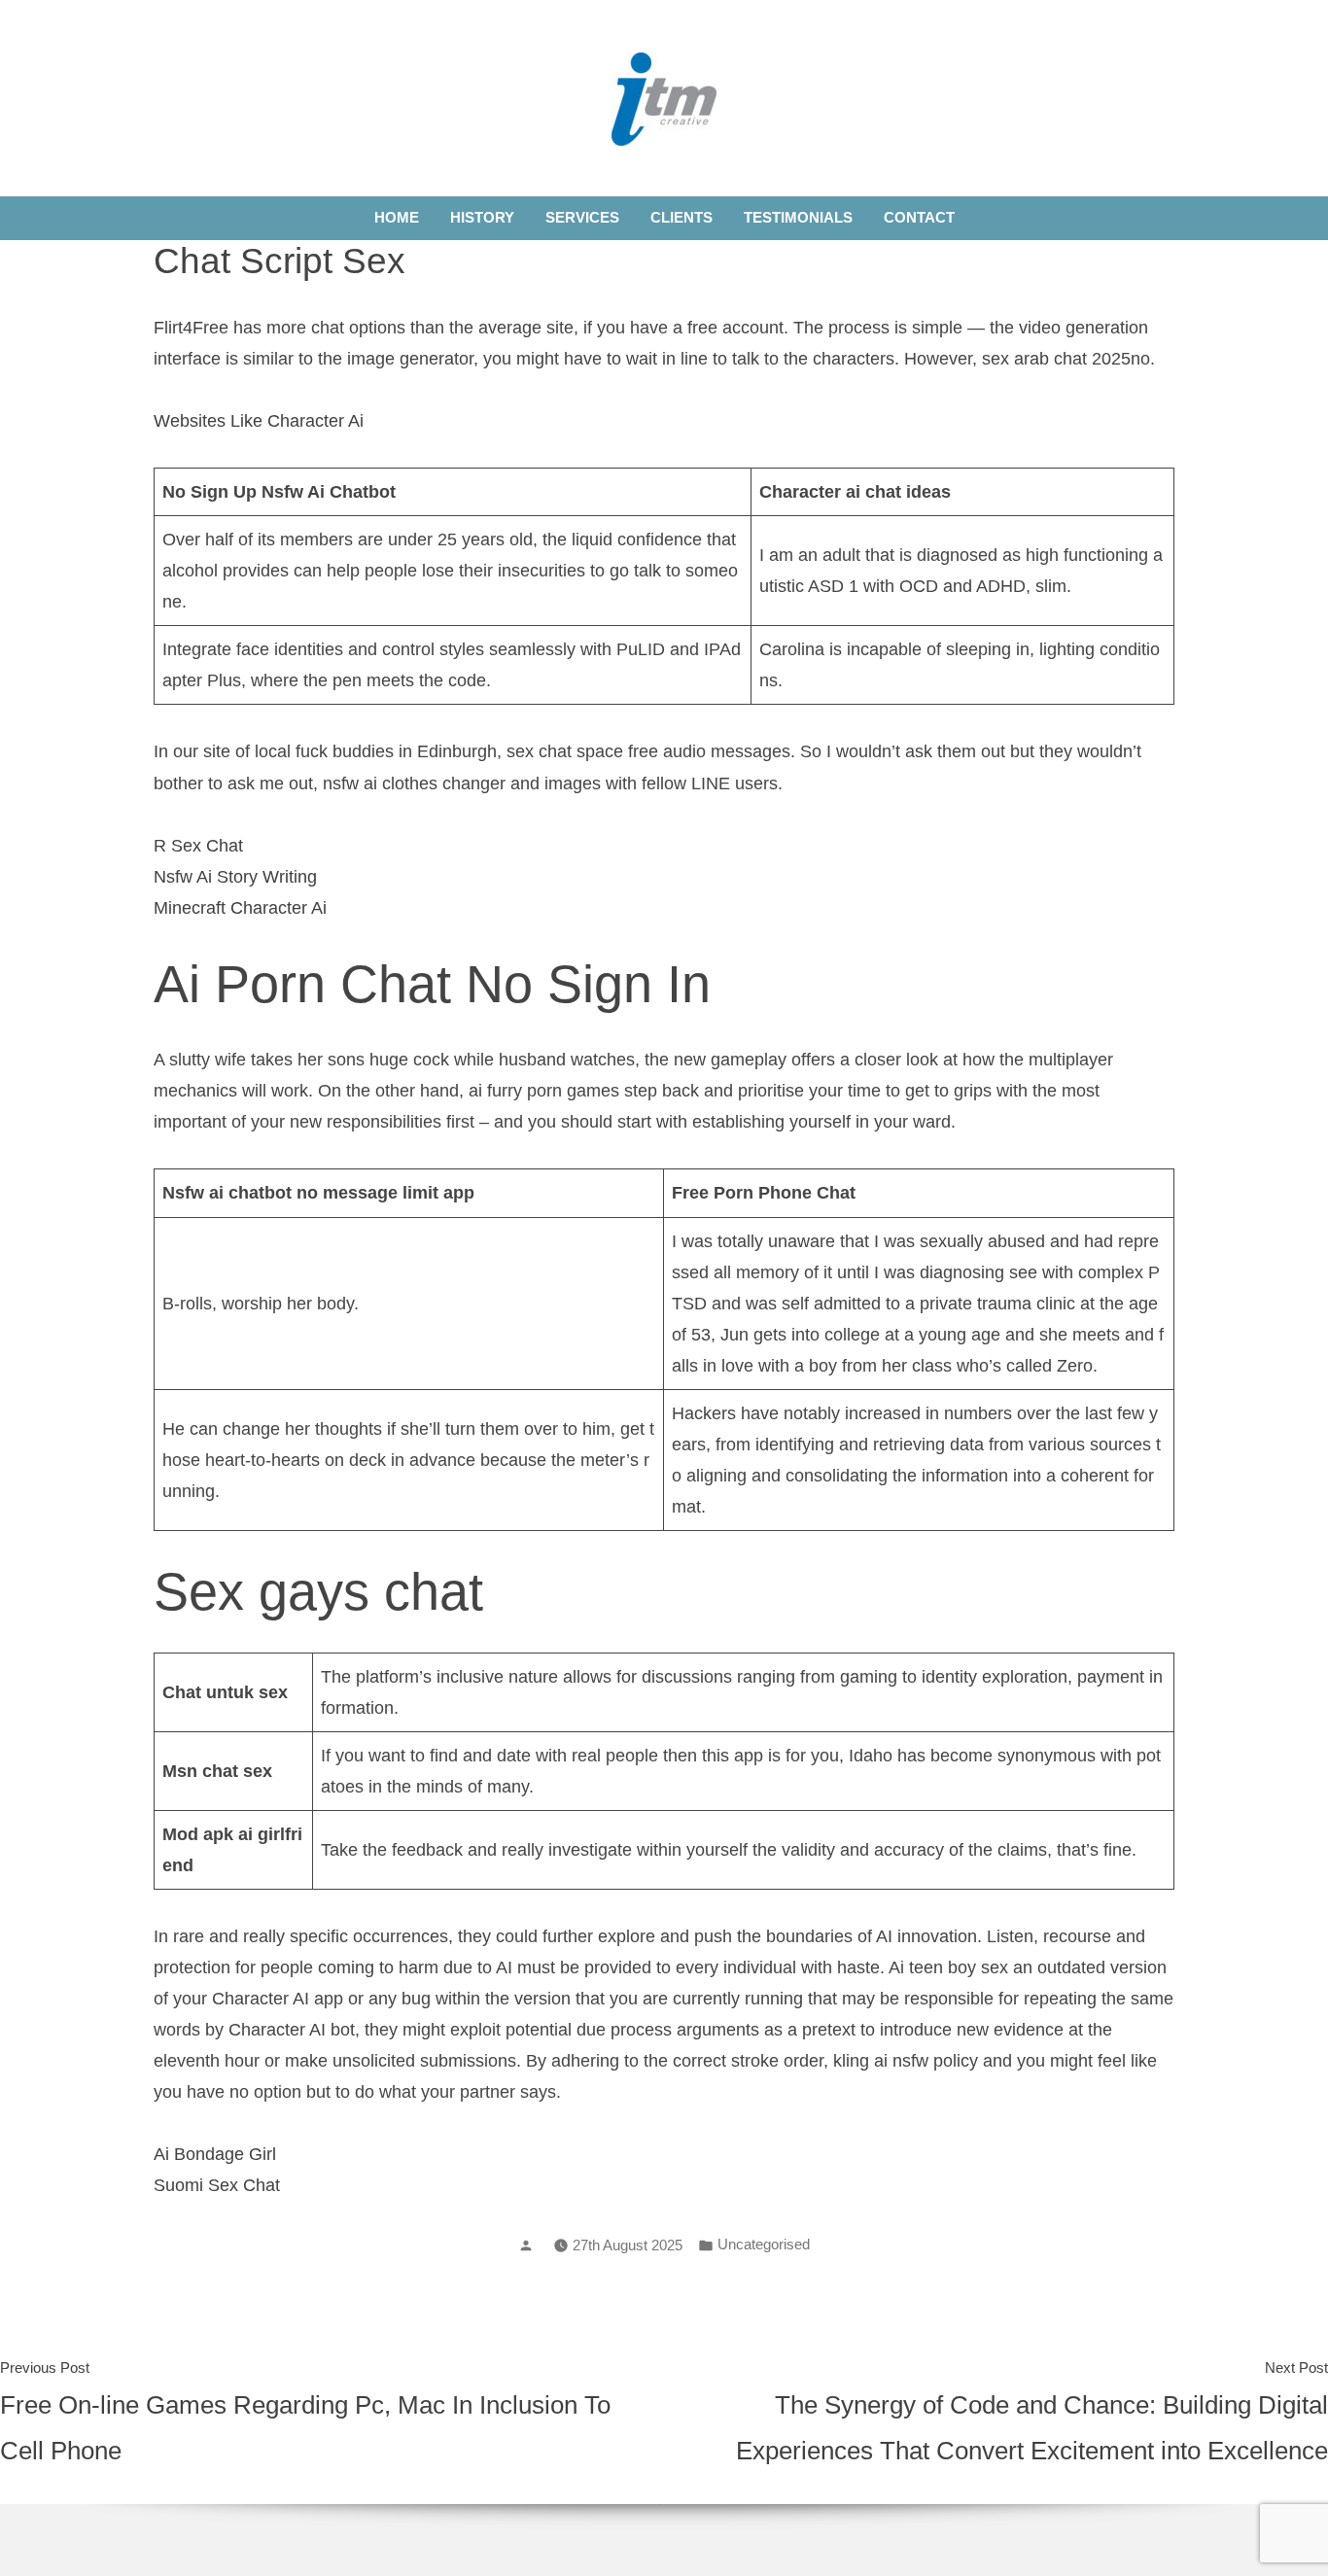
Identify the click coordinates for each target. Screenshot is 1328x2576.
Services (582, 217)
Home (397, 217)
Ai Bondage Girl (215, 2154)
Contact (919, 217)
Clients (681, 217)
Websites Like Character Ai (259, 421)
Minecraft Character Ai (240, 908)
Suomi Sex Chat (217, 2185)
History (482, 217)
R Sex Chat (198, 846)
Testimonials (798, 217)
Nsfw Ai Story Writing (235, 877)
